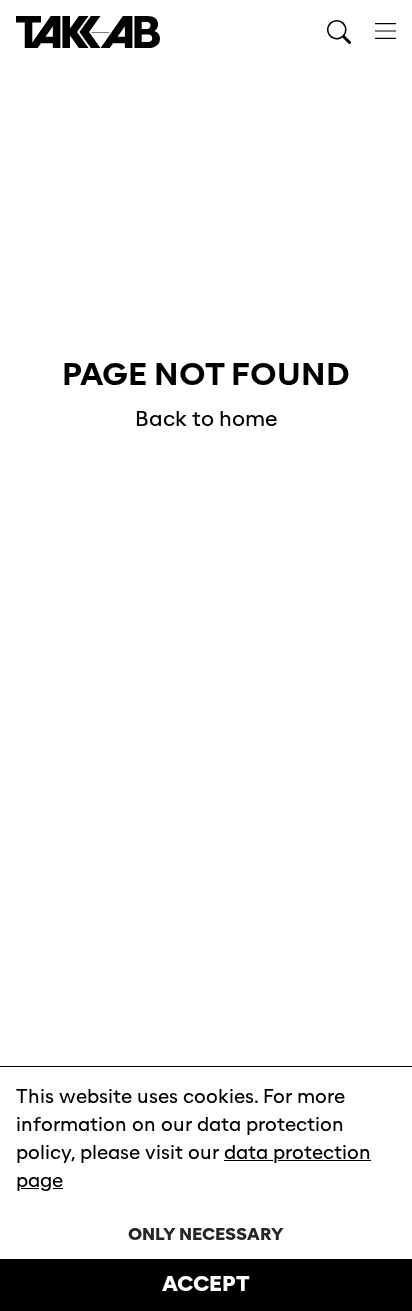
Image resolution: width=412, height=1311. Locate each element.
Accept (206, 1284)
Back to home (206, 419)
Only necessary (206, 1234)
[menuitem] (385, 32)
